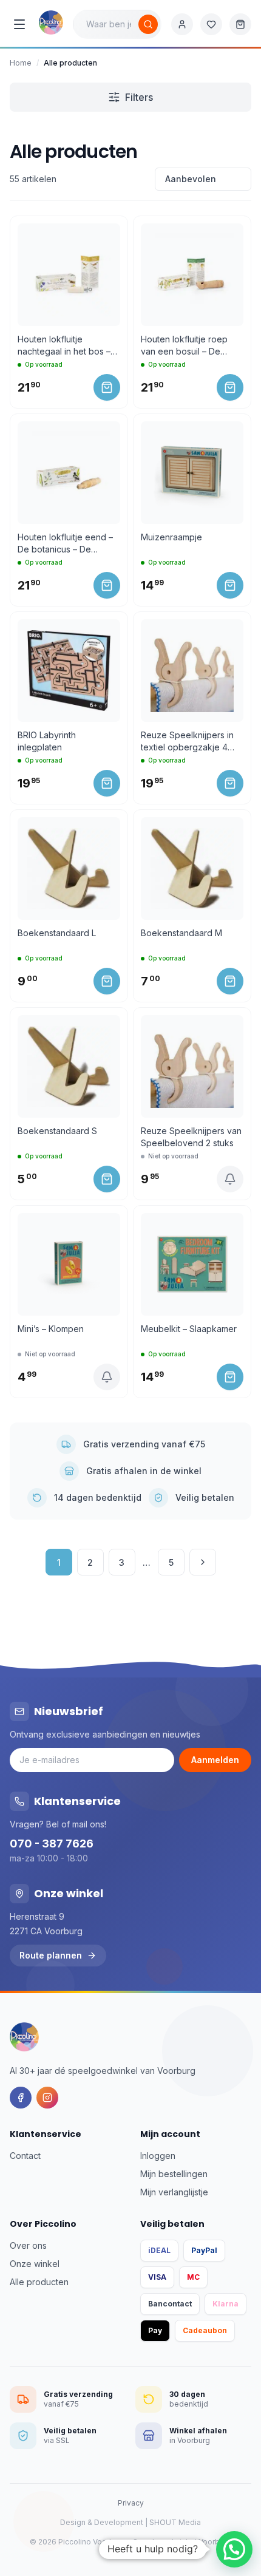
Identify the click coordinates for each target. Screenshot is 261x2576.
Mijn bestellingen (174, 2174)
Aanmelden (215, 1760)
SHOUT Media (175, 2522)
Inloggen (158, 2156)
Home (21, 63)
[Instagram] (47, 2098)
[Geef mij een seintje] (230, 1179)
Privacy (131, 2503)
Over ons (28, 2245)
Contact (25, 2156)
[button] (234, 2549)
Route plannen (51, 1955)
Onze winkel (35, 2264)
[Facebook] (21, 2098)
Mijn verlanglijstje (174, 2192)
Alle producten (39, 2282)
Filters (139, 97)
